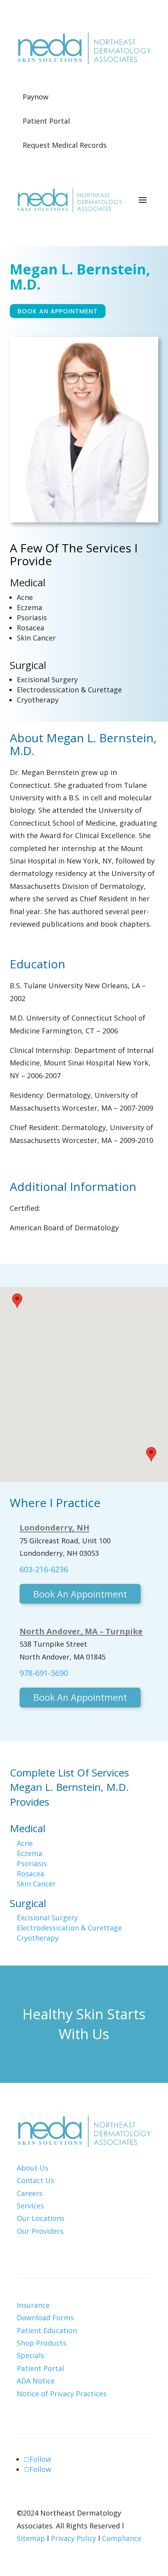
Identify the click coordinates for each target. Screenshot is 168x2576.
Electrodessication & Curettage (69, 690)
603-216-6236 (44, 1569)
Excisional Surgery (47, 679)
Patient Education (47, 2330)
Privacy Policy (73, 2538)
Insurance (33, 2305)
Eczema (29, 607)
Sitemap (31, 2538)
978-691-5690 (44, 1673)
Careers (30, 2193)
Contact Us (36, 2180)
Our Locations (41, 2218)
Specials (30, 2355)
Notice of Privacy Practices (62, 2394)
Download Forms (45, 2318)
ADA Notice (36, 2381)
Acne (25, 597)
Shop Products (42, 2343)
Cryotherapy (38, 700)
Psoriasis (32, 617)
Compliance (122, 2538)
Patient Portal (40, 2368)
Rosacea (30, 628)
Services (30, 2206)
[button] (17, 1301)
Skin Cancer (36, 638)
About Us (33, 2168)
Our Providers (40, 2231)
